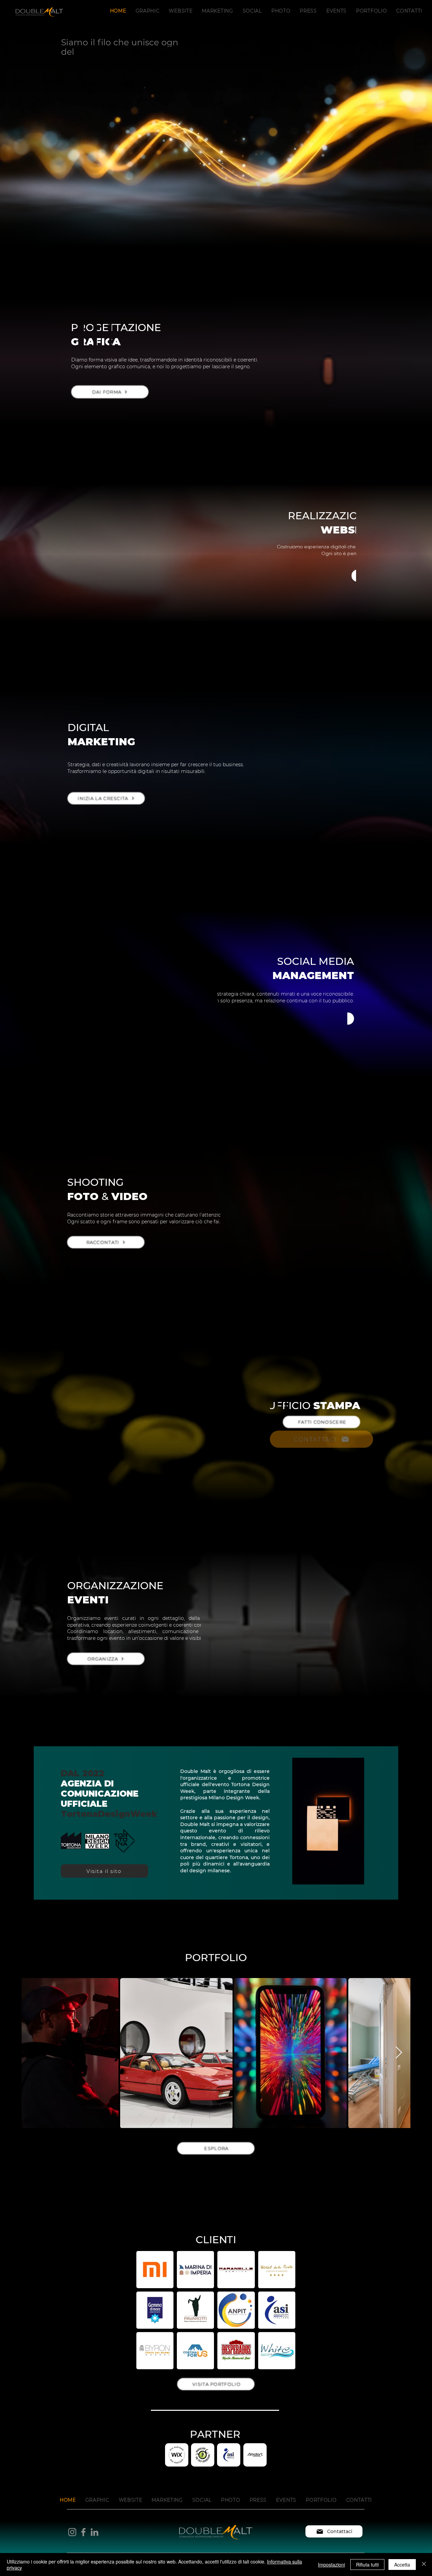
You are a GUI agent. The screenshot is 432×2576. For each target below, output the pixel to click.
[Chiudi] (424, 2565)
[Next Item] (399, 2053)
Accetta (402, 2565)
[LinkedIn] (94, 2532)
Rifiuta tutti (367, 2565)
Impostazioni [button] (331, 2565)
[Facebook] (83, 2532)
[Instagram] (72, 2532)
